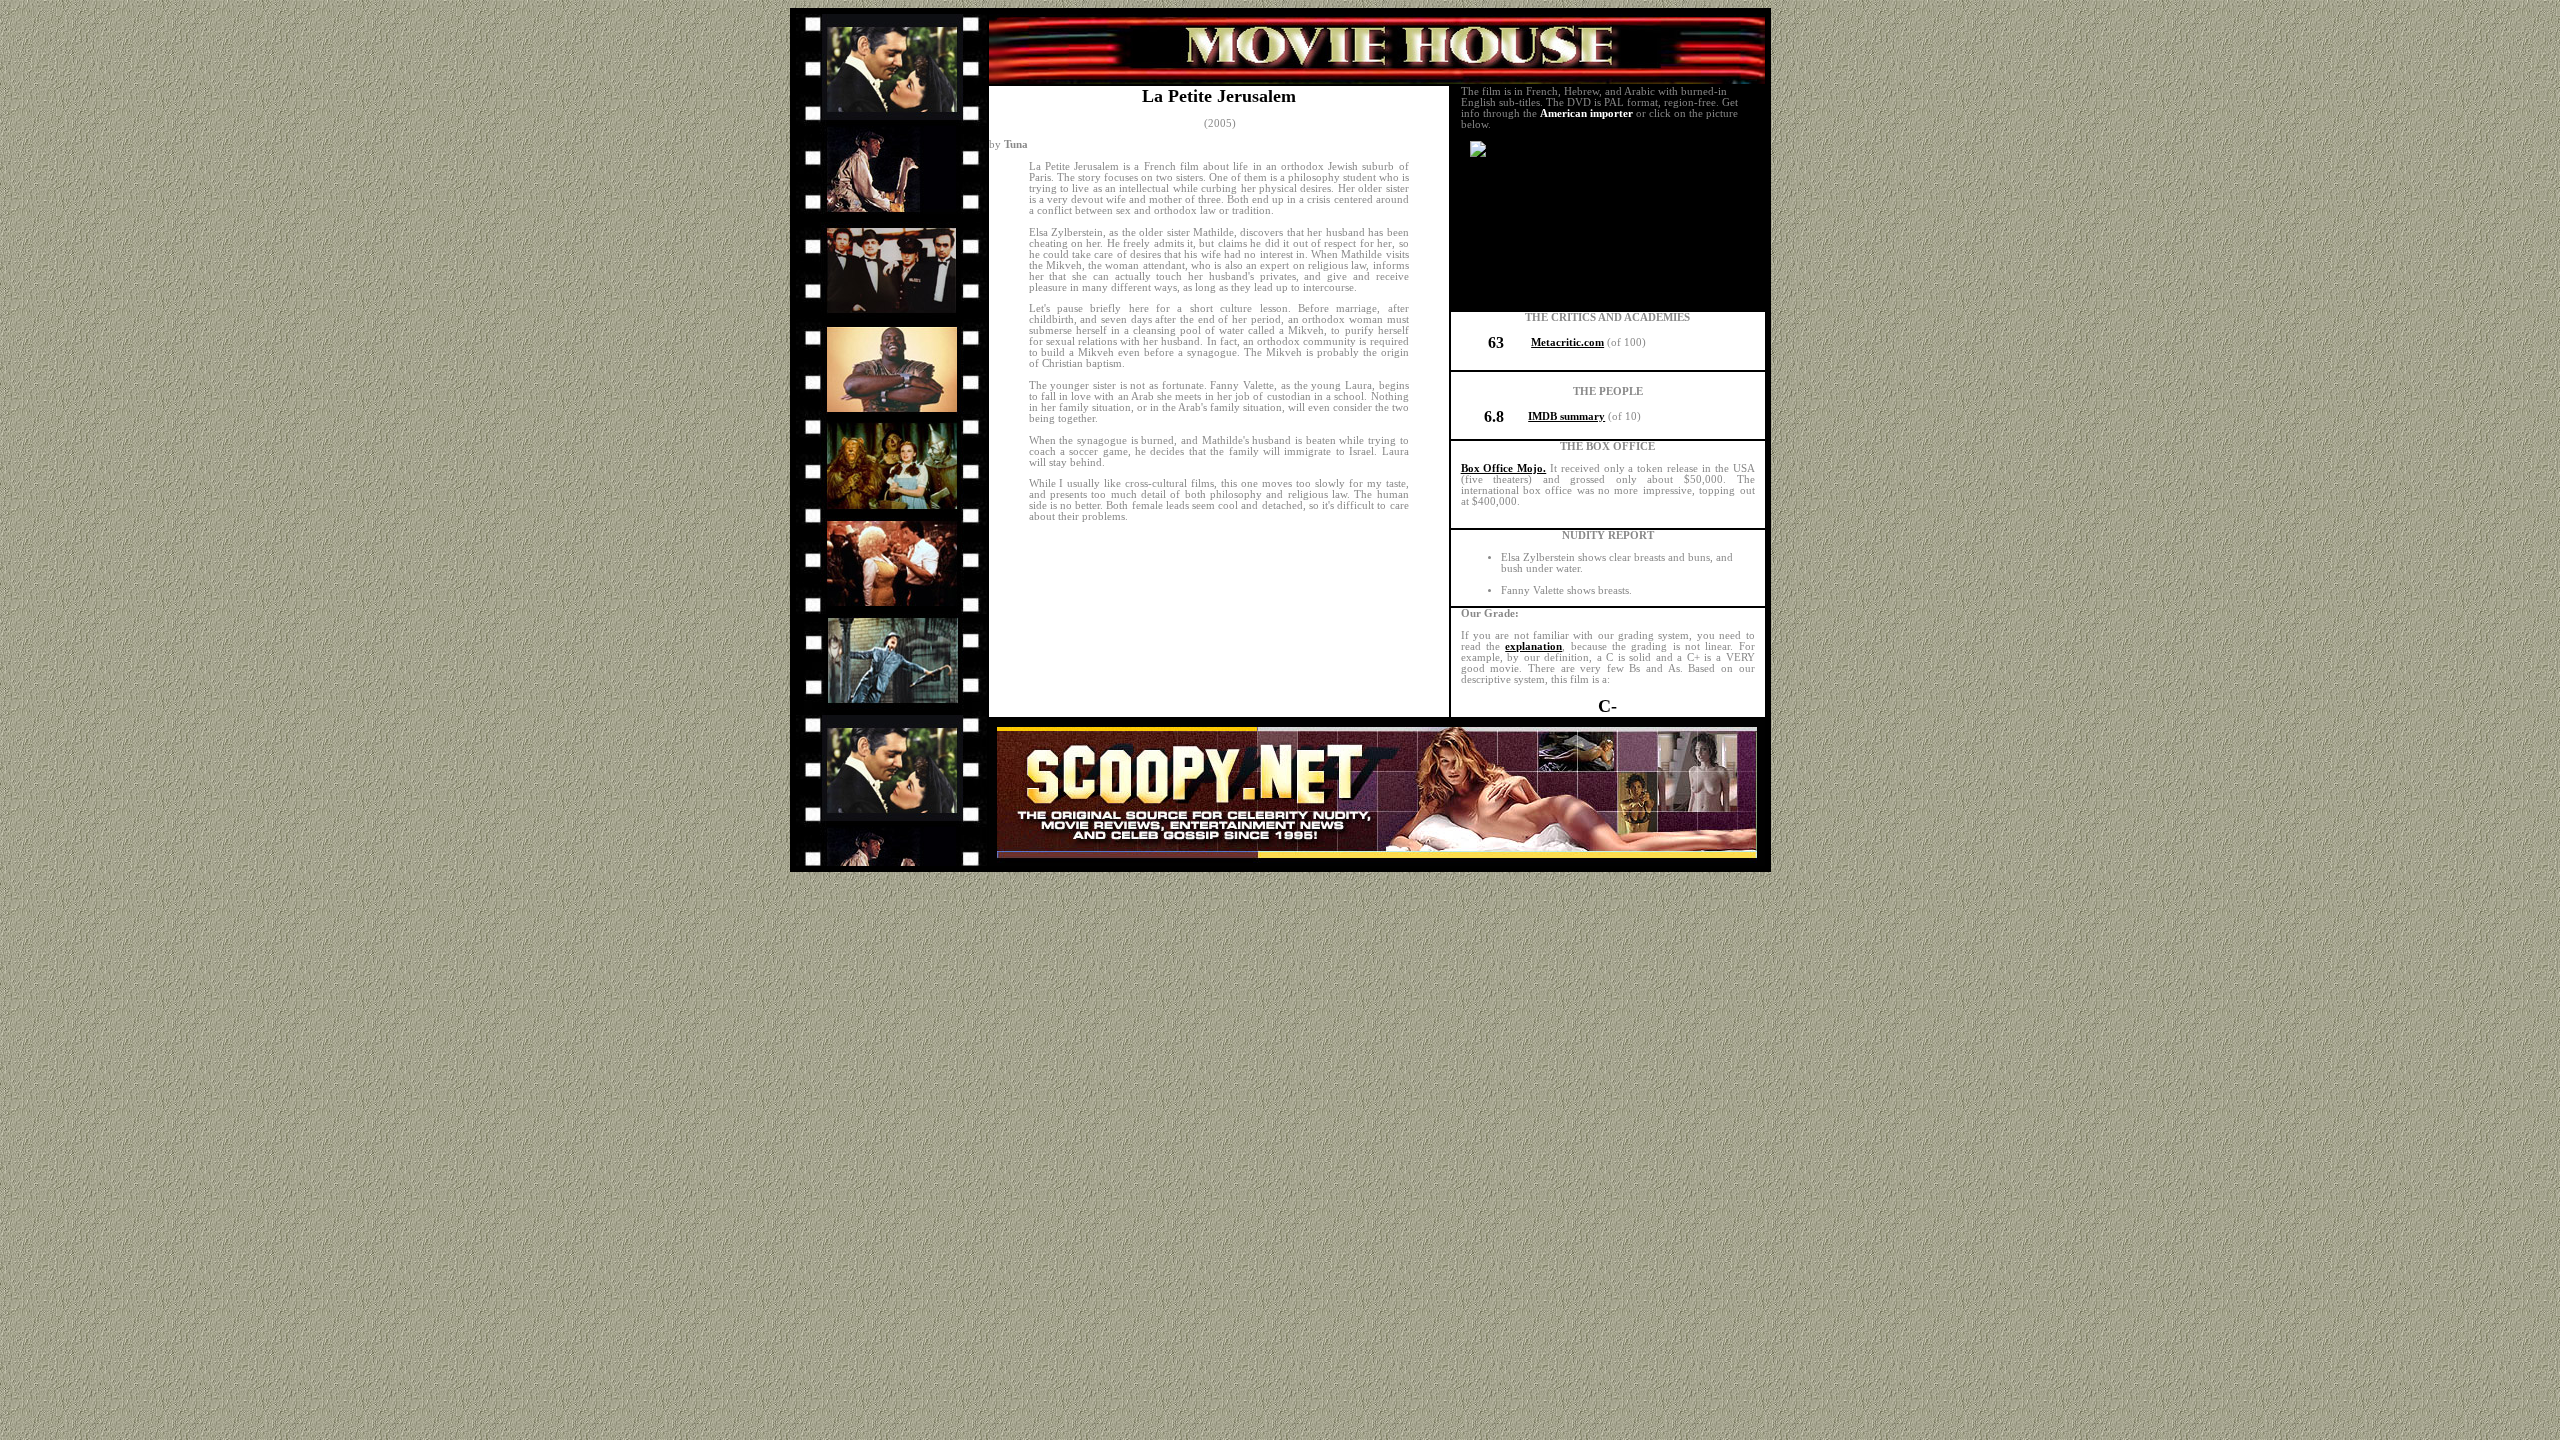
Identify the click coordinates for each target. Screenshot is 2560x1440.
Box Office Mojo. (1504, 468)
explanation (1533, 646)
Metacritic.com (1567, 342)
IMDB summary (1566, 416)
